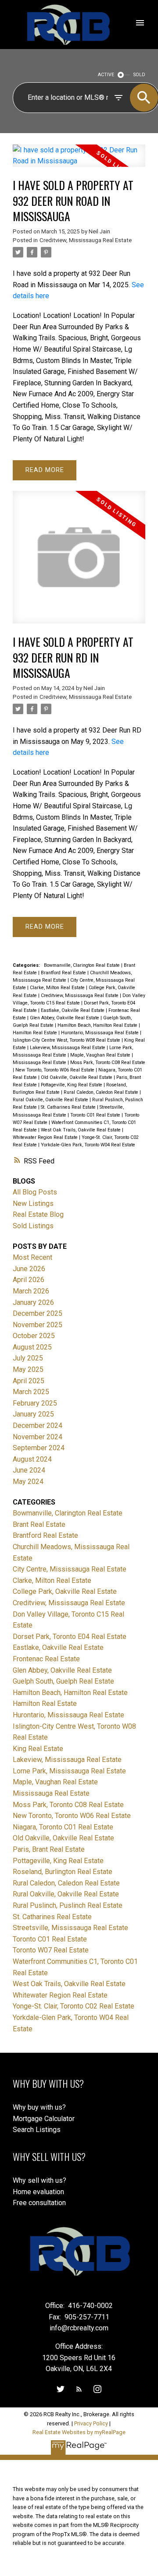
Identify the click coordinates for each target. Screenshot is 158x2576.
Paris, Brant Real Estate (49, 1849)
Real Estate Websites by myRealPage (79, 2432)
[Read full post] (79, 161)
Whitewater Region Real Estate (46, 1137)
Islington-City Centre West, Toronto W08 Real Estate (67, 1040)
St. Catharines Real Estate (69, 1107)
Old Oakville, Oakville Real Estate (77, 1077)
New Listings (33, 1203)
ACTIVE (106, 75)
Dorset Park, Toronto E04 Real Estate (70, 1637)
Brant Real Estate (39, 1524)
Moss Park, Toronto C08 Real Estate (108, 1062)
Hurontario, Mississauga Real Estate (101, 1033)
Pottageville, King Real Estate (72, 1085)
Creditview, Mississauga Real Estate (86, 240)
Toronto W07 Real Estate (51, 1950)
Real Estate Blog (38, 1214)
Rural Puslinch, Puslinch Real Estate (68, 1905)
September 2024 (39, 1448)
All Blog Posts (35, 1192)
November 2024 (38, 1437)
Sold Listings (33, 1226)
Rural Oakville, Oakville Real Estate (51, 1100)
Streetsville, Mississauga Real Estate (70, 1928)
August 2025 (32, 1347)
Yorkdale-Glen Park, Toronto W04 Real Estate (88, 1145)
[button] (61, 2389)
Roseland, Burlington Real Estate (63, 1872)
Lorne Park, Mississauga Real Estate (69, 1771)
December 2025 (38, 1313)
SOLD (139, 75)
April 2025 (29, 1381)
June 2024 (29, 1470)
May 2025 (28, 1369)
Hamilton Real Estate (36, 1033)
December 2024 (38, 1425)
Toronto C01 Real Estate (96, 1115)
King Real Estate (38, 1749)
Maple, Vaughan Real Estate (101, 1055)
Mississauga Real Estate (40, 1062)
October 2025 (34, 1336)
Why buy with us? (39, 2107)
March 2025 (31, 1392)
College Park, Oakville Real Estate (65, 1591)
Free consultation (39, 2203)
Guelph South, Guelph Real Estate (63, 1681)
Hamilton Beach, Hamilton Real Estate (98, 1025)
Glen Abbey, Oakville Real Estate (65, 1018)
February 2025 (35, 1403)
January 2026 (33, 1302)
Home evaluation (38, 2192)
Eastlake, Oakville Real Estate (73, 1010)
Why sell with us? (39, 2180)
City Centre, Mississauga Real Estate (70, 1569)
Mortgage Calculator (44, 2119)
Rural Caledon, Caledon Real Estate (102, 1092)
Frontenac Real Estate (46, 1659)
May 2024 (28, 1482)
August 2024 (32, 1459)
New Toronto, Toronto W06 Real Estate (56, 1070)
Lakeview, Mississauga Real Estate (68, 1048)
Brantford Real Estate (64, 973)
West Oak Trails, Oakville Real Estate (81, 1130)
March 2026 (31, 1291)
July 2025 (28, 1358)
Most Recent (32, 1257)
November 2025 (38, 1325)
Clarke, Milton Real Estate (58, 988)
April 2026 (29, 1280)
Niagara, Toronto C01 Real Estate (63, 1827)
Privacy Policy (91, 2423)
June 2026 (29, 1269)
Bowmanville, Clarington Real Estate (83, 965)
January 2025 (33, 1414)
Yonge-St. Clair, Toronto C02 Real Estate (74, 2006)
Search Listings (37, 2130)
